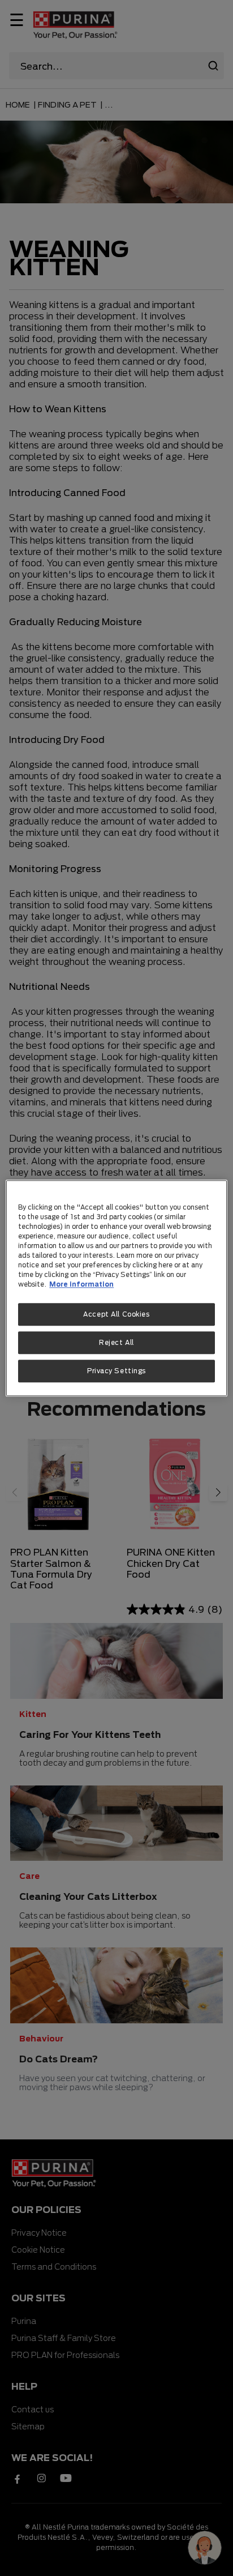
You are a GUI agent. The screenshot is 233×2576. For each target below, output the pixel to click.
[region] (116, 1288)
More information (81, 1284)
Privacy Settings (116, 1371)
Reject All (116, 1342)
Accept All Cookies (116, 1314)
